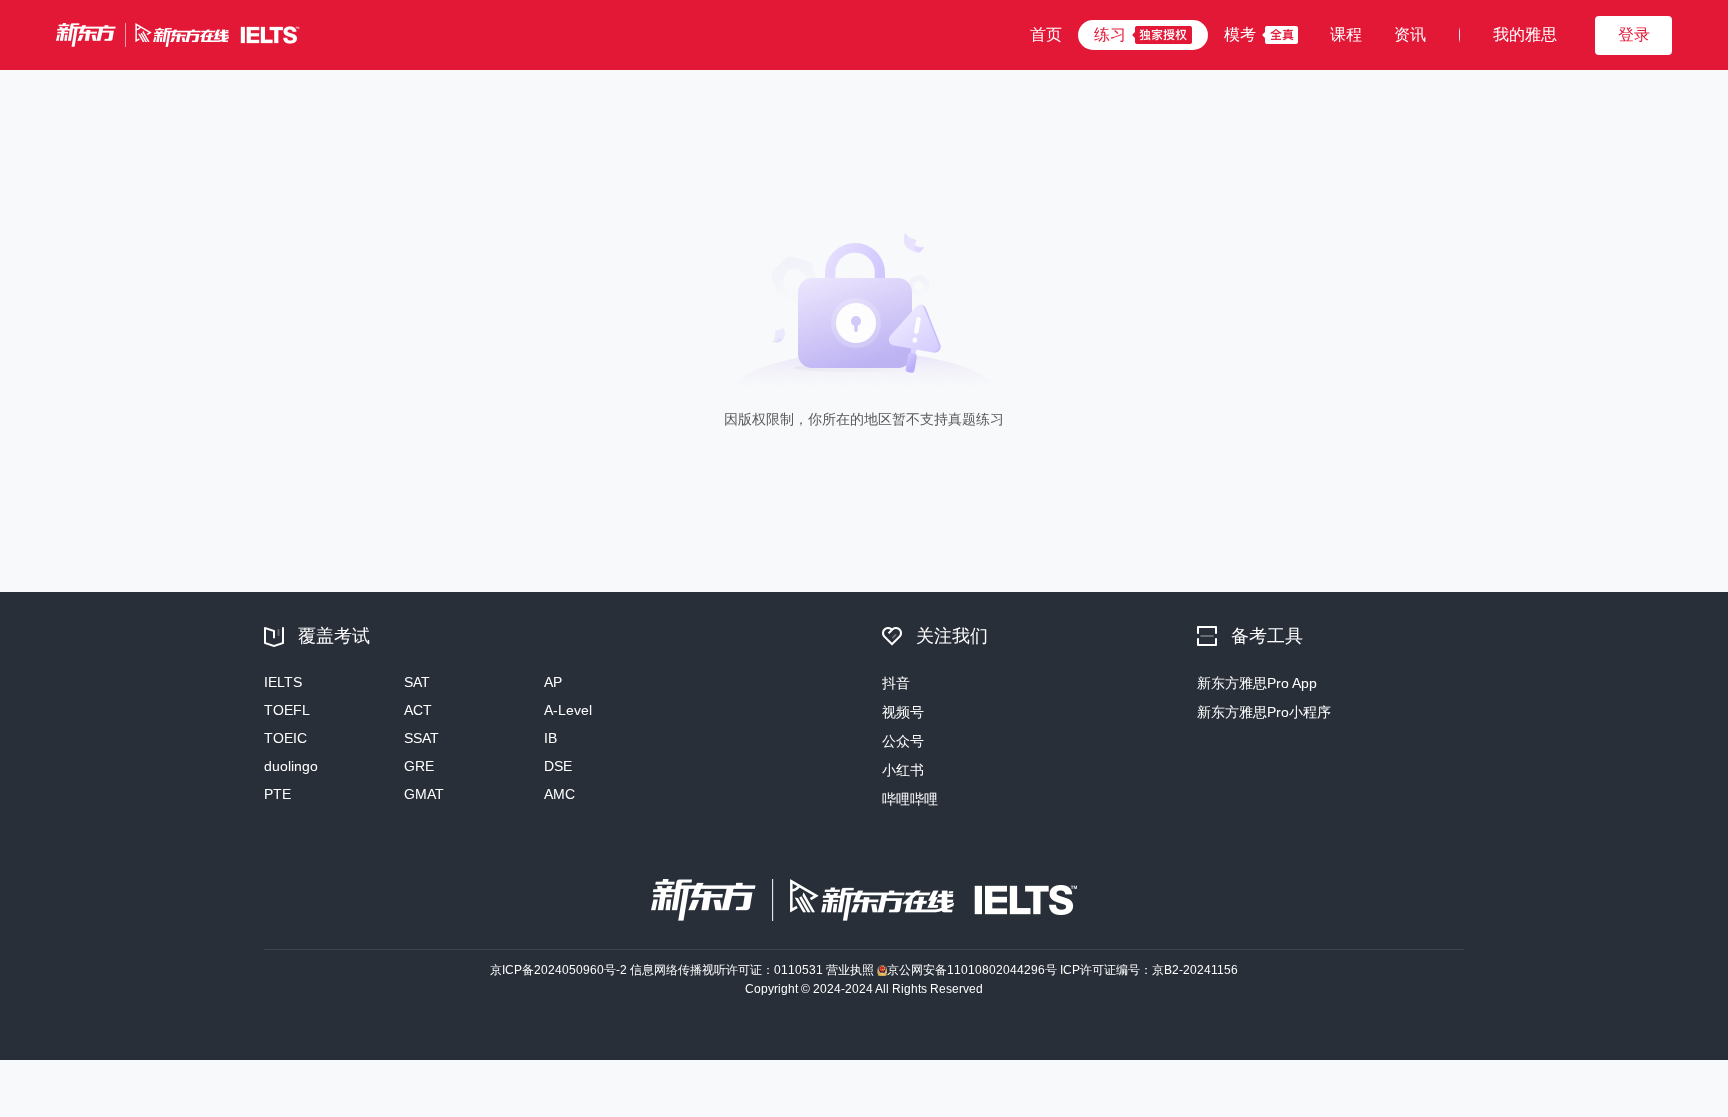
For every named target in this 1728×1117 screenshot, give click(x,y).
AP (553, 682)
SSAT (421, 738)
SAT (417, 682)
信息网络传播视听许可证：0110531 (726, 970)
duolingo (291, 766)
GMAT (424, 794)
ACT (418, 710)
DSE (558, 766)
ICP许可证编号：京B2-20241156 (1149, 970)
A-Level (568, 710)
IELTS (283, 682)
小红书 (903, 770)
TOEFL (287, 710)
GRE (419, 766)
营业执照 (850, 970)
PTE (277, 794)
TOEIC (285, 738)
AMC (559, 794)
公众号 (903, 741)
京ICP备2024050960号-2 (558, 970)
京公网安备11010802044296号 (972, 970)
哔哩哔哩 (910, 799)
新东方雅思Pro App (1257, 683)
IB (550, 738)
